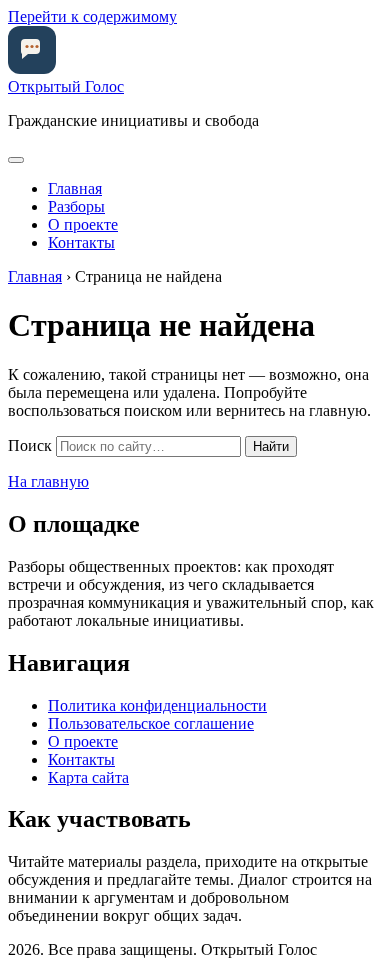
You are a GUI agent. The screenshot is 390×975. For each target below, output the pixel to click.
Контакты (81, 242)
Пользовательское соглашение (151, 723)
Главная (75, 188)
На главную (48, 481)
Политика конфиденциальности (157, 705)
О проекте (83, 224)
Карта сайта (88, 777)
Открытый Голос (66, 86)
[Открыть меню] (16, 160)
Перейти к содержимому (92, 16)
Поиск (30, 445)
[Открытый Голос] (32, 68)
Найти (271, 446)
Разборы (76, 206)
